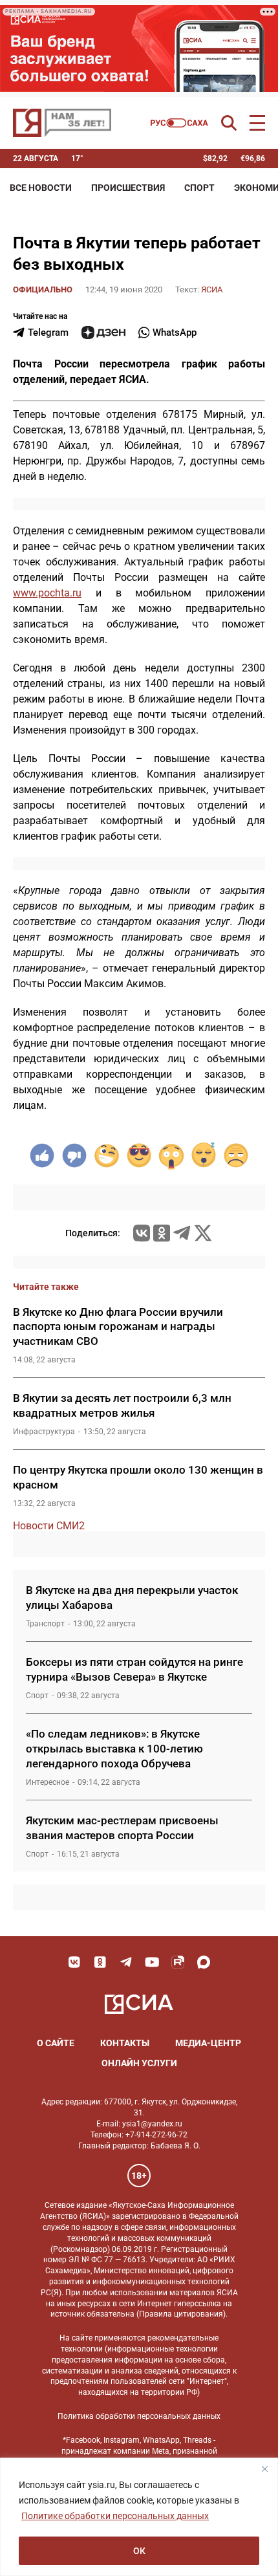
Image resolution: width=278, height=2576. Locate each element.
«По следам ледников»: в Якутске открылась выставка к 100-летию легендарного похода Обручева (114, 1749)
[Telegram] (182, 1233)
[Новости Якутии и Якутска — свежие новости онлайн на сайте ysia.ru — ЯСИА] (62, 123)
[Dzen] (103, 333)
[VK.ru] (142, 1233)
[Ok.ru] (162, 1233)
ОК (139, 2551)
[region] (139, 2517)
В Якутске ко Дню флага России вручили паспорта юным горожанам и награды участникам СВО (118, 1327)
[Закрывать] (264, 2469)
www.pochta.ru (47, 593)
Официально (43, 289)
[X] (203, 1233)
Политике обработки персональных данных (115, 2516)
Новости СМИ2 (49, 1526)
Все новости (41, 188)
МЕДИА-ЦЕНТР (208, 2043)
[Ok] (100, 1962)
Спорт (199, 188)
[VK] (74, 1962)
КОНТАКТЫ (125, 2043)
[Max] (204, 1962)
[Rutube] (178, 1962)
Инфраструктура (44, 1432)
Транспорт (45, 1624)
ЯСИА (212, 289)
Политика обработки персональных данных (139, 2416)
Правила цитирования (181, 2314)
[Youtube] (152, 1962)
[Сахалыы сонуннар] (179, 123)
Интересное (48, 1782)
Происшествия (128, 188)
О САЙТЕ (56, 2043)
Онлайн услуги (139, 2063)
